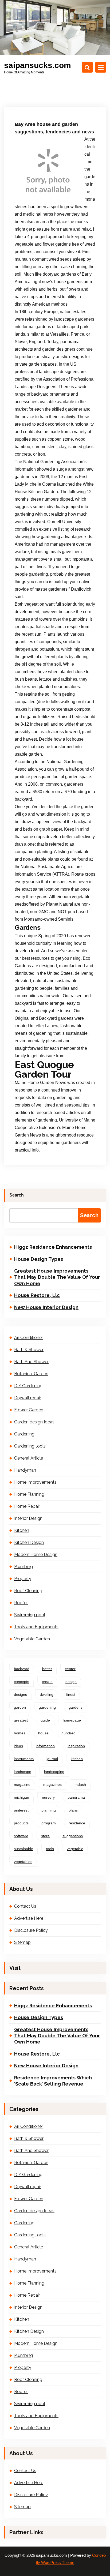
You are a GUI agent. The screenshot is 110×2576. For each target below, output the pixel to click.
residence (77, 1823)
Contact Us (25, 1906)
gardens (76, 1707)
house (43, 1733)
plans (73, 1810)
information (45, 1746)
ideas (18, 1746)
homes (20, 1733)
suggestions (73, 1836)
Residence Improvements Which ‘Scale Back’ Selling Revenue (53, 2081)
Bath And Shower (31, 1362)
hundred (68, 1733)
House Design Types (39, 1259)
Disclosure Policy (31, 1930)
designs (20, 1694)
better (47, 1669)
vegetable (75, 1849)
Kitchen (22, 1530)
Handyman (25, 1470)
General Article (29, 1458)
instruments (24, 1759)
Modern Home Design (36, 1555)
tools (50, 1849)
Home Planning (29, 1494)
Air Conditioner (29, 1338)
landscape (23, 1772)
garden (20, 1707)
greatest (21, 1720)
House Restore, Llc (37, 1295)
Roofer (21, 1603)
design (71, 1682)
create (47, 1682)
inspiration (76, 1746)
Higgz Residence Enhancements (53, 1247)
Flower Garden (29, 1410)
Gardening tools (30, 1446)
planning (49, 1810)
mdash (80, 1784)
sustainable (23, 1849)
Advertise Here (29, 1918)
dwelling (47, 1694)
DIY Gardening (28, 1386)
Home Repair (27, 1506)
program (49, 1823)
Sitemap (22, 1942)
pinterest (21, 1810)
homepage (72, 1720)
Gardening (24, 1434)
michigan (21, 1797)
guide (45, 1720)
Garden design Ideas (34, 1422)
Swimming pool (30, 1615)
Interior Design (28, 1518)
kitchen (77, 1759)
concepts (21, 1682)
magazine (22, 1784)
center (70, 1669)
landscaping (54, 1772)
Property (23, 1579)
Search (17, 1195)
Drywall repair (28, 1398)
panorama (76, 1797)
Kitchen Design (29, 1542)
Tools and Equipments (36, 1627)
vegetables (23, 1862)
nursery (48, 1797)
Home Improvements (35, 1482)
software (21, 1836)
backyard (22, 1669)
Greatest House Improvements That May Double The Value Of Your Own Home (57, 1277)
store (45, 1836)
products (21, 1823)
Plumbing (23, 1567)
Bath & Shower (29, 1350)
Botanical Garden (31, 1374)
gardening (47, 1707)
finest (71, 1694)
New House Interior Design (46, 1307)
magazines (52, 1784)
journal (52, 1759)
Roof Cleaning (28, 1591)
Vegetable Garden (32, 1639)
